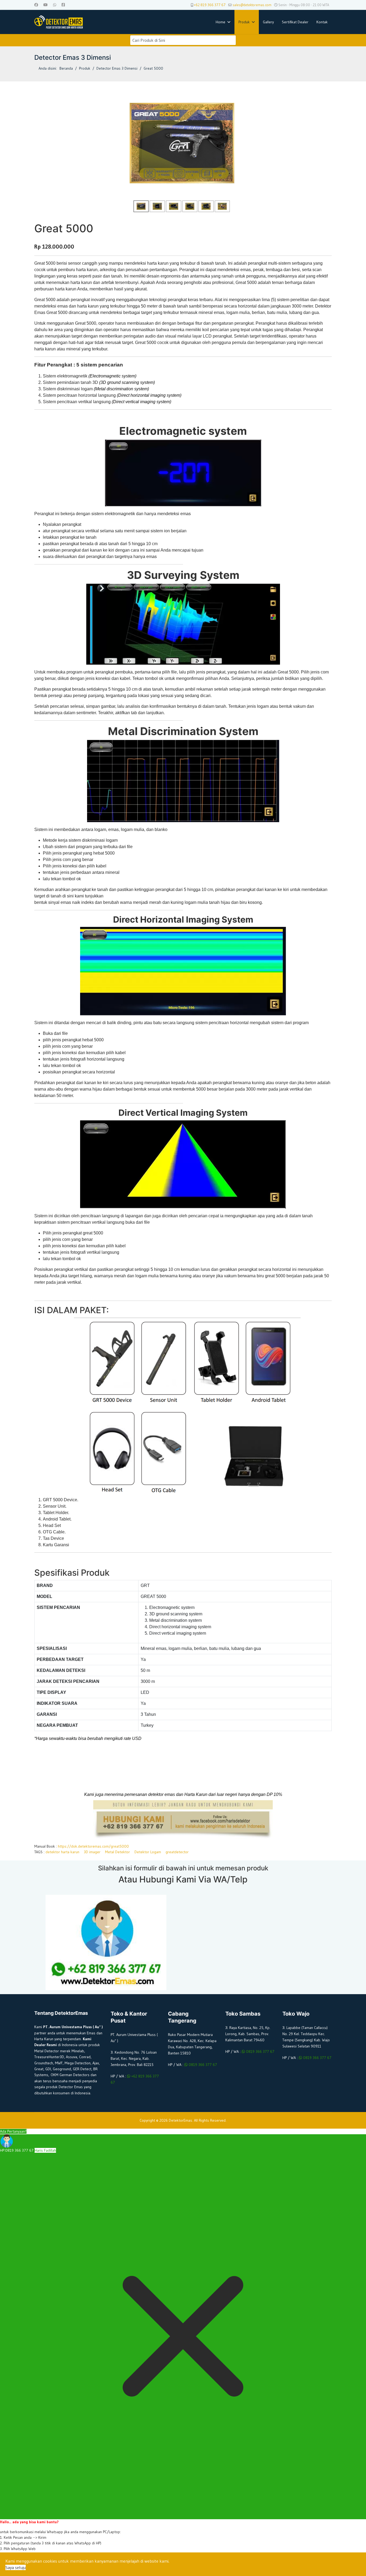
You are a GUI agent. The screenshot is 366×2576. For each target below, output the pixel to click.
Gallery (268, 22)
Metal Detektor (117, 1852)
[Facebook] (36, 5)
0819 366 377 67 (202, 2065)
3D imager (92, 1852)
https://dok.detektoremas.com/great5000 (93, 1846)
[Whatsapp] (55, 5)
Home (221, 22)
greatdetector (177, 1852)
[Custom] (63, 5)
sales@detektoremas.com (252, 5)
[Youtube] (46, 5)
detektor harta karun (62, 1852)
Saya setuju (16, 2567)
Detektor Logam (148, 1852)
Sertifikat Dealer (295, 22)
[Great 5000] (182, 143)
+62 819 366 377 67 (210, 5)
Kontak (322, 22)
